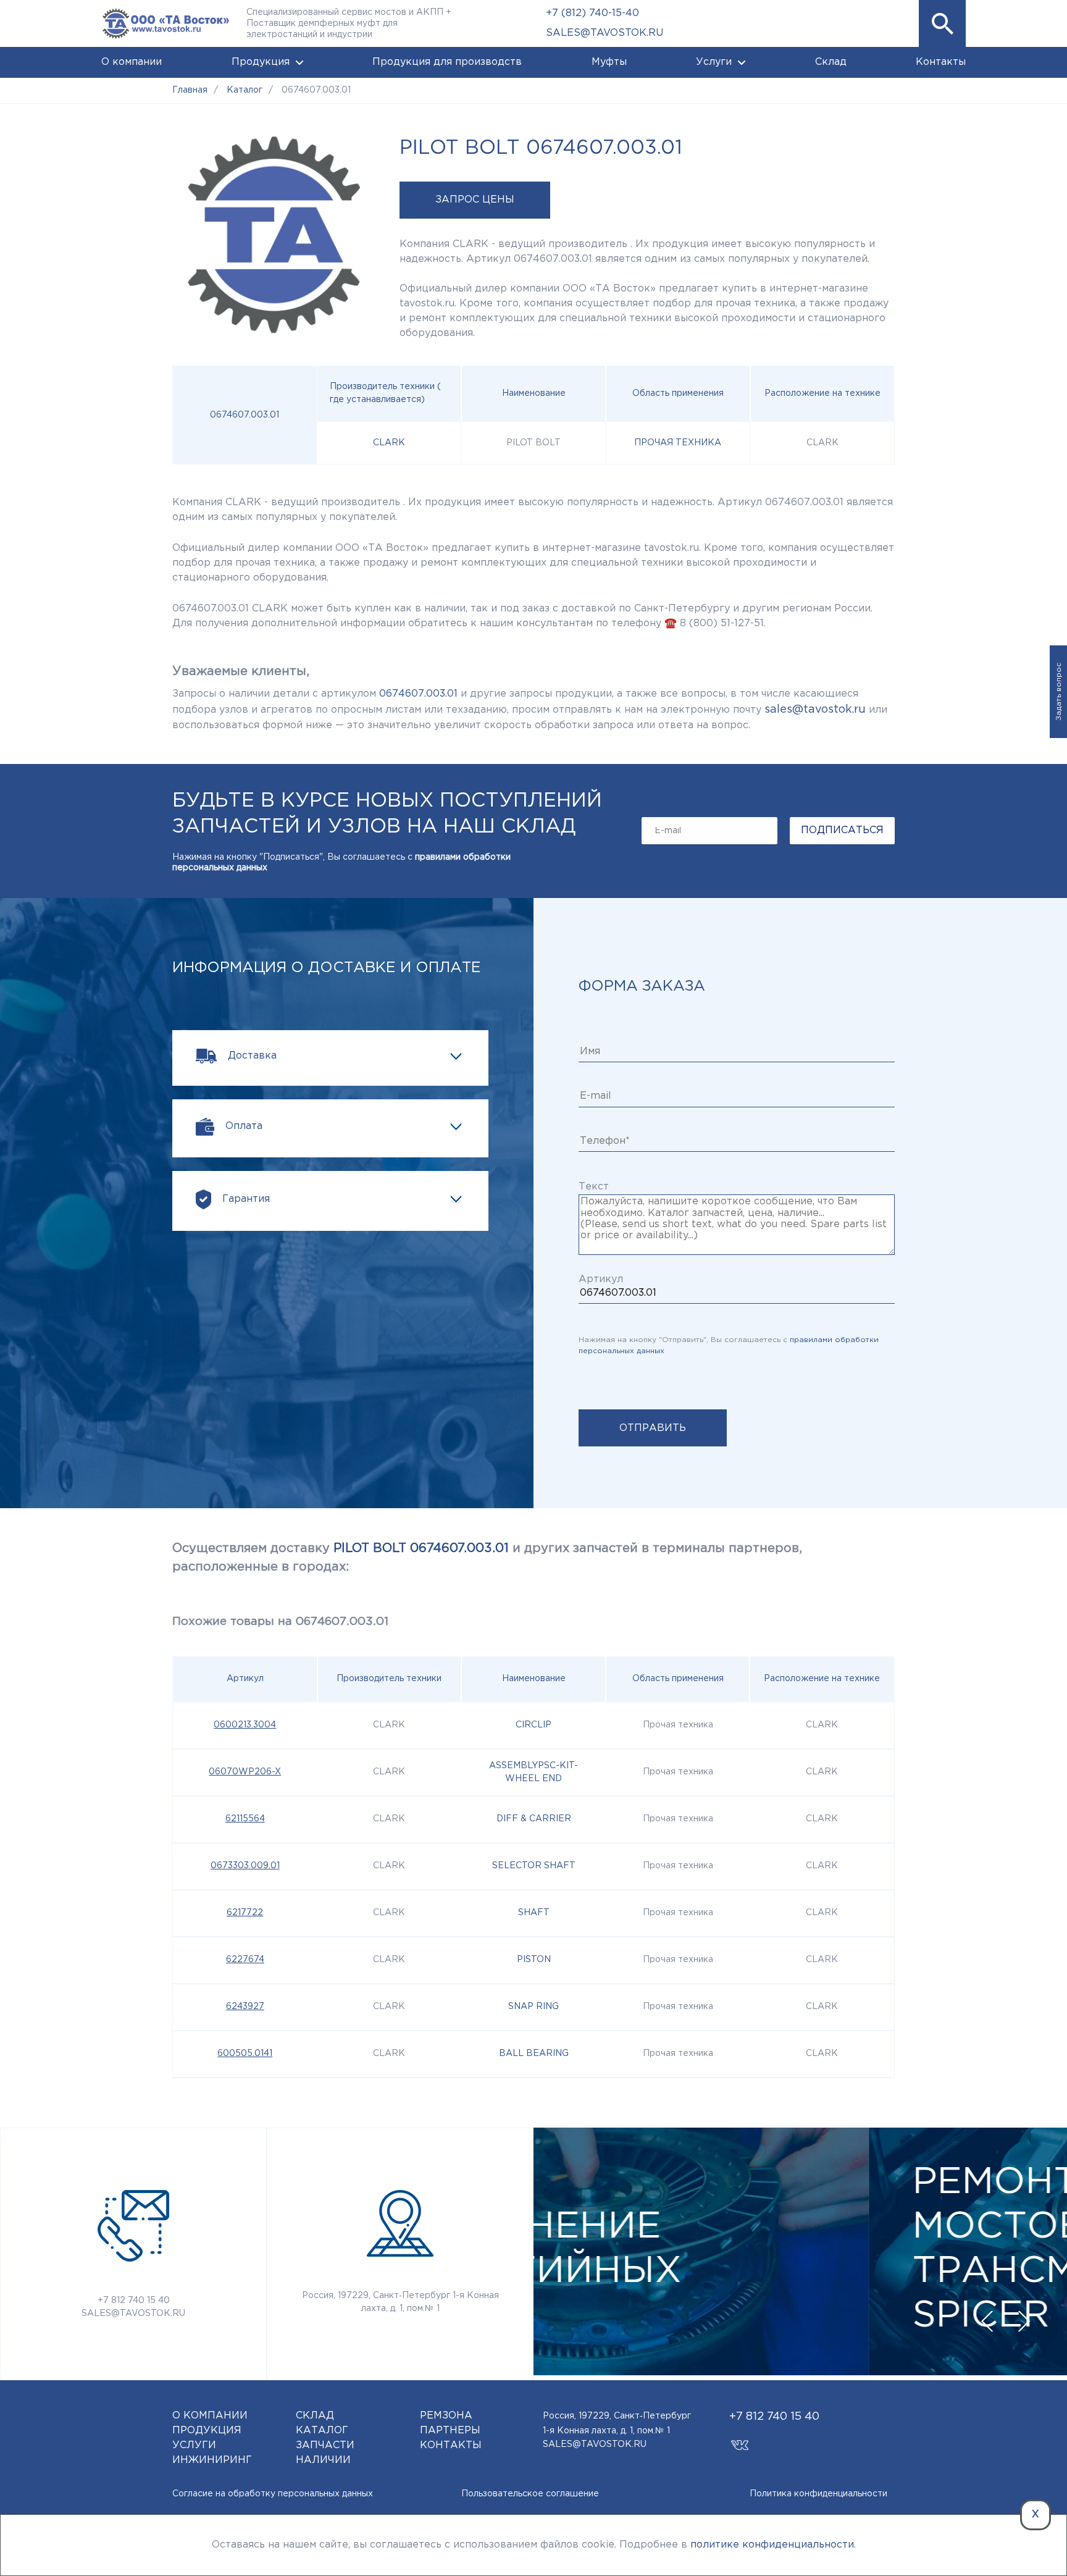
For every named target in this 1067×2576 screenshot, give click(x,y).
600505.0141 (245, 2054)
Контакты (941, 62)
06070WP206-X (245, 1772)
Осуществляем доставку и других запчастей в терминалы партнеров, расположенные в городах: (487, 1558)
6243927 (245, 2007)
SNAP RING (533, 2007)
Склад (831, 62)
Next (1024, 2322)
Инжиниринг (212, 2460)
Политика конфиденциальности (818, 2494)
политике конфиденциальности (772, 2545)
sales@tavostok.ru (815, 710)
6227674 (245, 1960)
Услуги (714, 62)
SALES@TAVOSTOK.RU (605, 33)
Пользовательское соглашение (530, 2494)
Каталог (322, 2431)
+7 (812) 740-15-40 (592, 13)
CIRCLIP (533, 1725)
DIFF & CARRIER (534, 1819)
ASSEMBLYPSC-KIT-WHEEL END (533, 1772)
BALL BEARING (534, 2054)
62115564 (245, 1819)
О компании (132, 62)
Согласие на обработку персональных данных (273, 2494)
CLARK (389, 443)
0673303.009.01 (245, 1866)
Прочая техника (678, 443)
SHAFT (534, 1913)
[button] (942, 23)
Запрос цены (475, 200)
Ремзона (446, 2416)
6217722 (245, 1913)
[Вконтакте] (740, 2439)
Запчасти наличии (325, 2453)
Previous (987, 2322)
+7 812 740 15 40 (134, 2301)
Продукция (261, 62)
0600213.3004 (245, 1725)
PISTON (534, 1960)
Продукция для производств (447, 62)
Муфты (609, 62)
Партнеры (450, 2431)
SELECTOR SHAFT (534, 1866)
